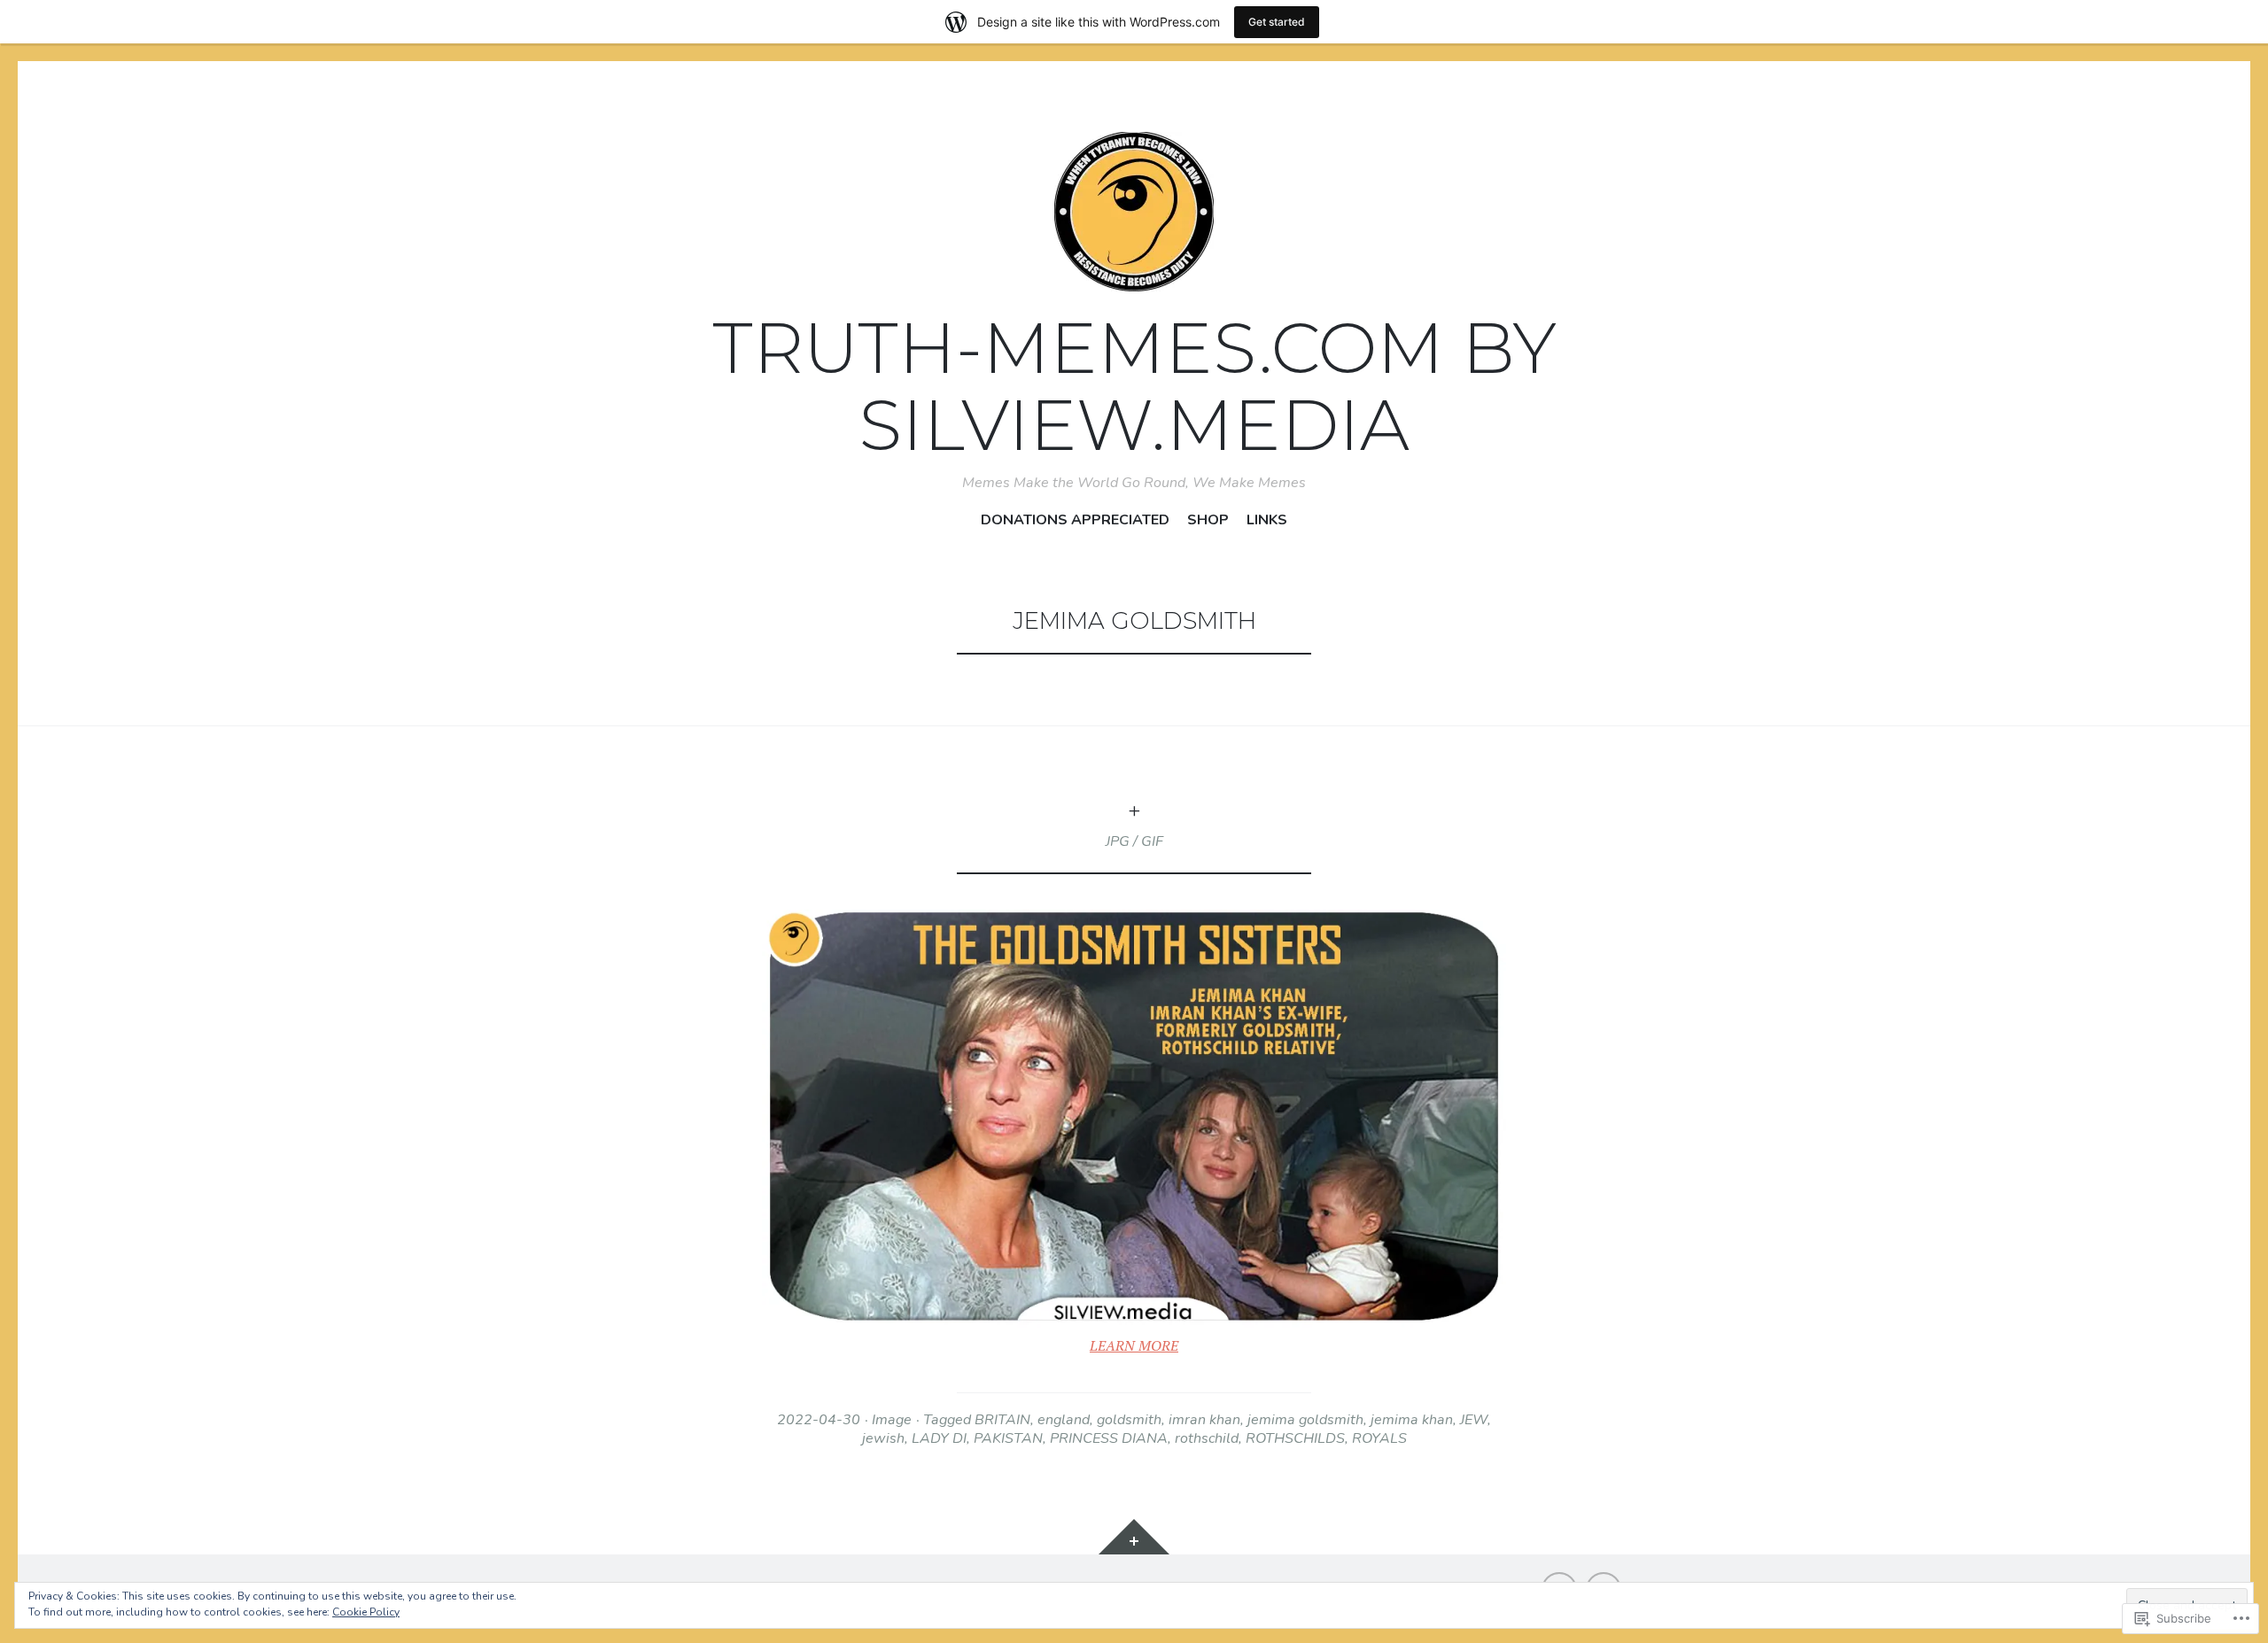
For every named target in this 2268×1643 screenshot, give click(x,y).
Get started (1277, 22)
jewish (883, 1438)
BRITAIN (1002, 1420)
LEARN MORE (1134, 1345)
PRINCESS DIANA (1109, 1438)
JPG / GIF (1134, 841)
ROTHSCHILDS (1295, 1438)
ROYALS (1379, 1438)
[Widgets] (1134, 1537)
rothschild (1207, 1438)
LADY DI (939, 1438)
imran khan (1204, 1420)
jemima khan (1412, 1420)
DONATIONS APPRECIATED (1075, 520)
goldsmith (1129, 1420)
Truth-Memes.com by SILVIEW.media (1134, 386)
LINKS (1267, 520)
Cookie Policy (366, 1612)
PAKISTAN (1008, 1438)
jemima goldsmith (1305, 1420)
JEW (1474, 1420)
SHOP (1208, 520)
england (1064, 1420)
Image (892, 1420)
